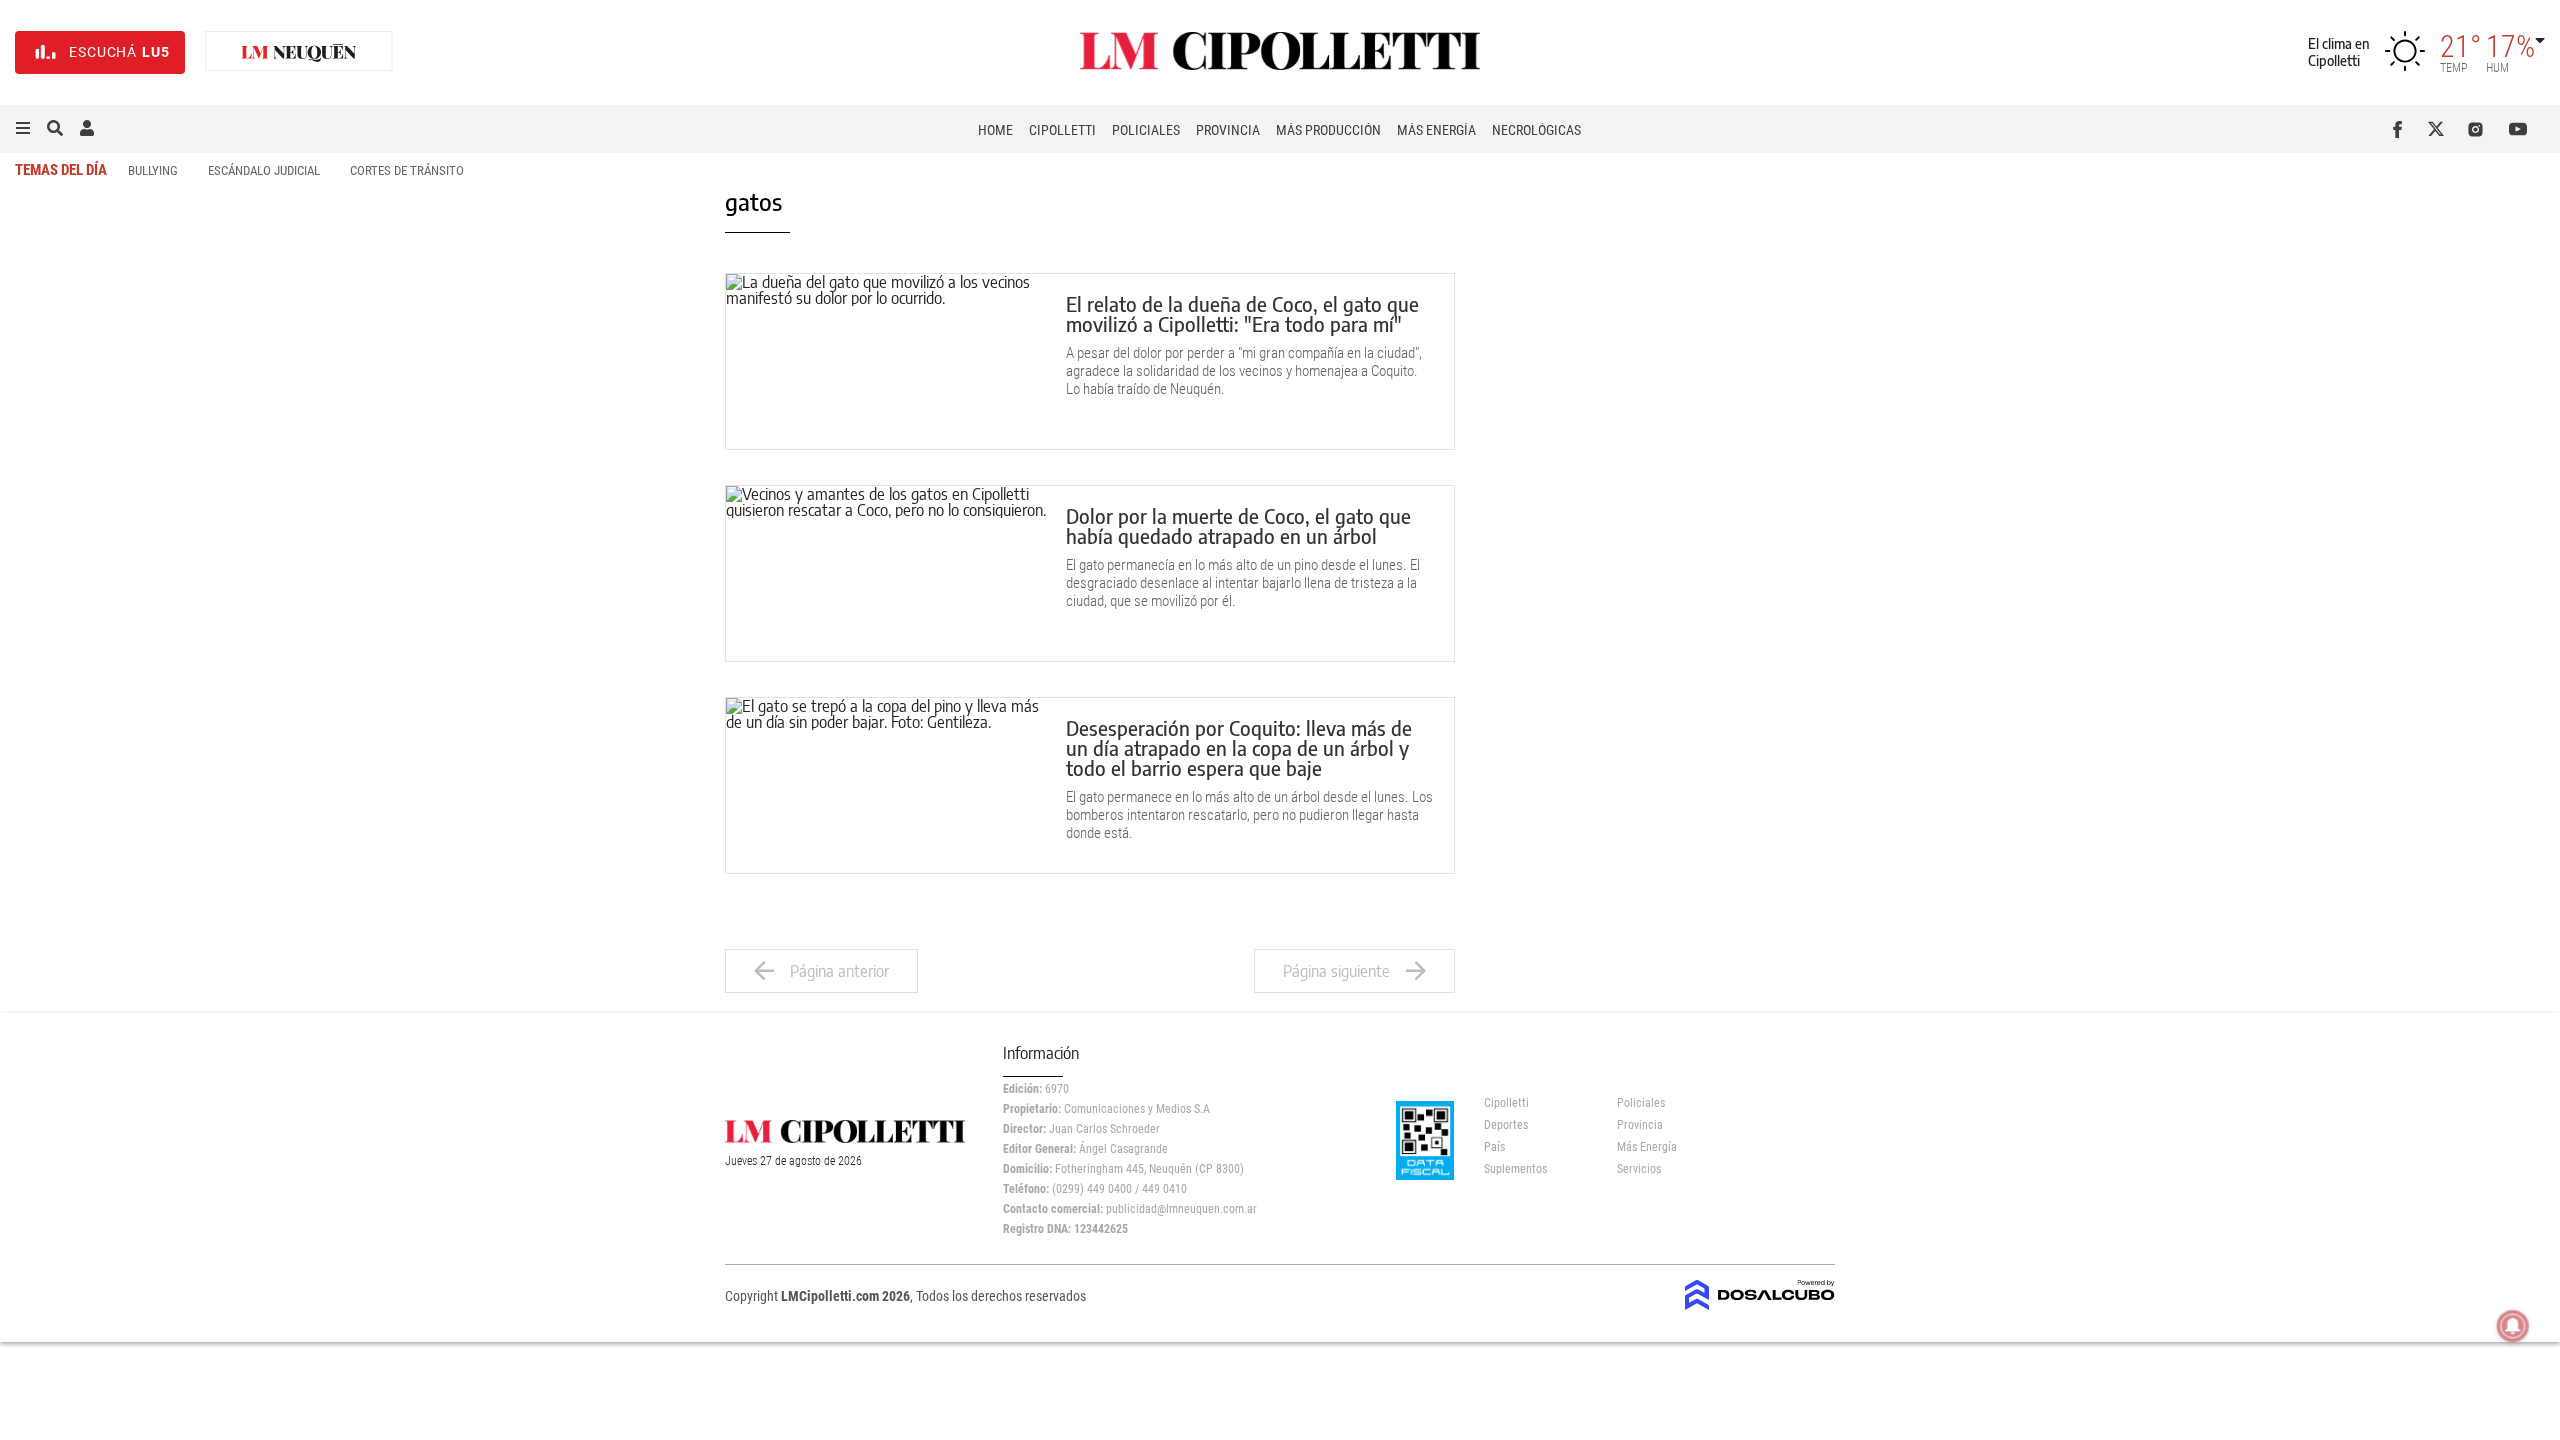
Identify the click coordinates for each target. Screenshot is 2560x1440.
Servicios (1639, 1169)
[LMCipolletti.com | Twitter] (2440, 129)
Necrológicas (1536, 130)
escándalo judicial (264, 170)
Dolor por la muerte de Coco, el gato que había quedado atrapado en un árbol (1238, 525)
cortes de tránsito (407, 170)
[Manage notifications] (2513, 1326)
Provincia (1228, 130)
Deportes (1506, 1125)
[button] (23, 129)
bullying (153, 170)
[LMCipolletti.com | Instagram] (2479, 129)
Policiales (1146, 130)
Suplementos (1515, 1169)
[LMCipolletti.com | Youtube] (2518, 129)
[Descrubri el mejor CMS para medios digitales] (1760, 1304)
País (1494, 1147)
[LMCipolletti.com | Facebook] (2401, 129)
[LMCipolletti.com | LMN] (299, 52)
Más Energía (1436, 130)
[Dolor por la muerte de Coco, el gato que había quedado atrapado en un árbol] (886, 573)
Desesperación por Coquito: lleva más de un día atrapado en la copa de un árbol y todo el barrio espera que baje (1239, 747)
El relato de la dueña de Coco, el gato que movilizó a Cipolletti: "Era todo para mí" (1242, 313)
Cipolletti (1062, 130)
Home (995, 130)
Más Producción (1328, 130)
